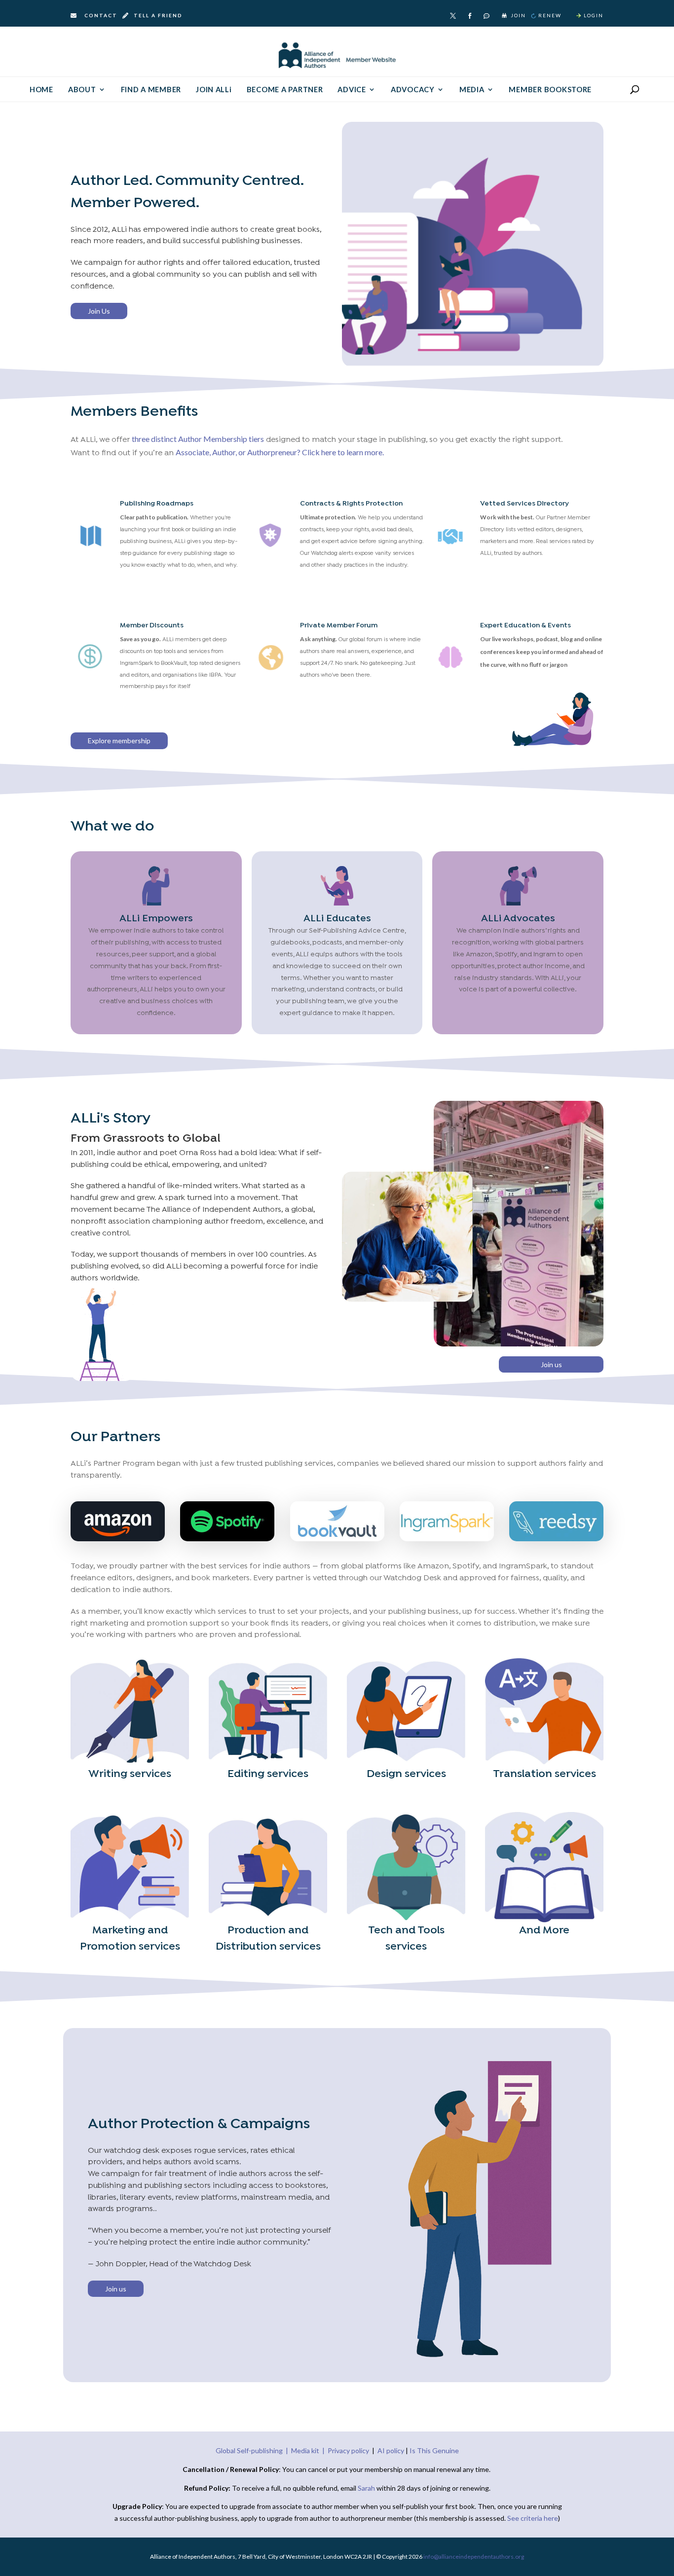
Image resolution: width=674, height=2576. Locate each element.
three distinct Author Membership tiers (198, 439)
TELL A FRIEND (157, 15)
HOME (41, 90)
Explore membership (119, 741)
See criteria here (533, 2518)
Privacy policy (348, 2450)
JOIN (518, 15)
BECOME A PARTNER (285, 90)
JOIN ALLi (214, 90)
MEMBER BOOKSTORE (550, 90)
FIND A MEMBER (151, 90)
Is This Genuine (434, 2450)
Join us (551, 1364)
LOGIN (594, 15)
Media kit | (309, 2450)
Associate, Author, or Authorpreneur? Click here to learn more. (280, 452)
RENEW (550, 15)
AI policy (391, 2450)
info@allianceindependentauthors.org (474, 2557)
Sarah (367, 2488)
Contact (101, 15)
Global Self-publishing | (253, 2450)
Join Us (99, 311)
